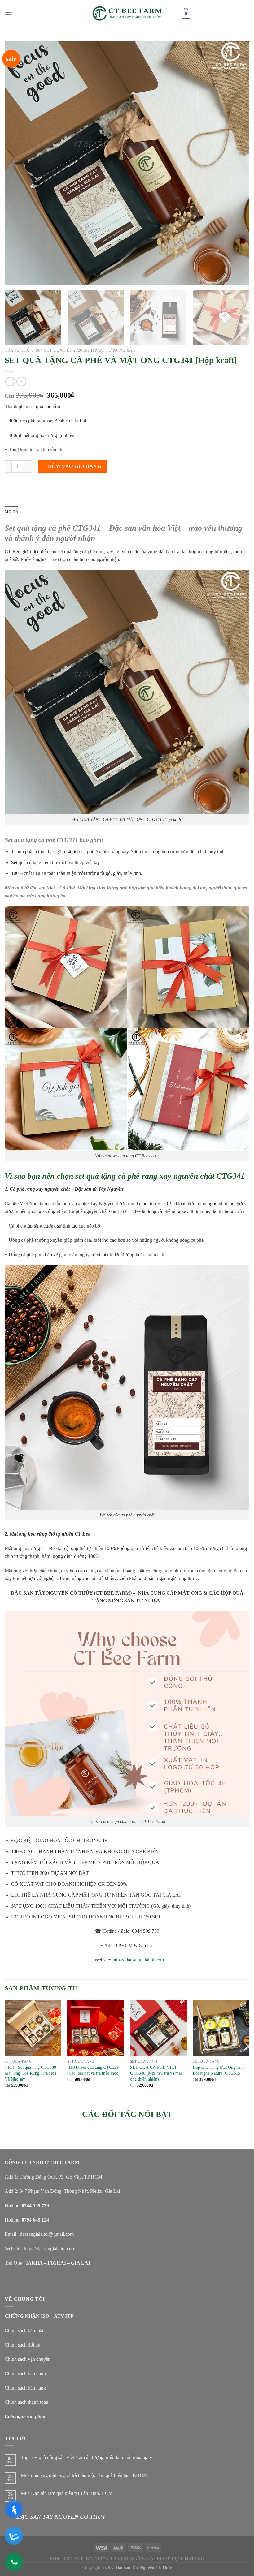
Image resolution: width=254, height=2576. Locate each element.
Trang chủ (17, 350)
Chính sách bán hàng (25, 2388)
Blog (56, 2549)
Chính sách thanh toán (26, 2402)
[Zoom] (13, 278)
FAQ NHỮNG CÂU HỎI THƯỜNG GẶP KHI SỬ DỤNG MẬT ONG (145, 2549)
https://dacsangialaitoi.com (138, 1960)
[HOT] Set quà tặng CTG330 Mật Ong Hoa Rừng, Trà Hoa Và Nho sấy (30, 2073)
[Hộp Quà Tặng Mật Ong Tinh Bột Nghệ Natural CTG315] (221, 2028)
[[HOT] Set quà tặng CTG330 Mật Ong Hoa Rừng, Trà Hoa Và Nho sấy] (33, 2028)
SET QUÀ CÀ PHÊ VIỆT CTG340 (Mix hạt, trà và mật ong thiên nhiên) (156, 2073)
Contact (73, 2549)
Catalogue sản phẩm (26, 2417)
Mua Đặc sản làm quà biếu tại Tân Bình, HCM (67, 2493)
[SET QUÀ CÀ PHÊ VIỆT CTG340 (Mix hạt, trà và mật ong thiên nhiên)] (158, 2028)
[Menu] (8, 14)
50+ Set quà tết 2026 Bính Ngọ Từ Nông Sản (86, 350)
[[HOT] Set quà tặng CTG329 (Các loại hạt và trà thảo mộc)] (96, 2028)
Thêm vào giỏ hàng (73, 466)
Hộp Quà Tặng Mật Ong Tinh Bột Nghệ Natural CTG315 (219, 2070)
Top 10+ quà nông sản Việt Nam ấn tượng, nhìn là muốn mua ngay (86, 2457)
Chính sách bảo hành (25, 2374)
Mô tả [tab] (11, 512)
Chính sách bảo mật (24, 2331)
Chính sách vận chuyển (28, 2359)
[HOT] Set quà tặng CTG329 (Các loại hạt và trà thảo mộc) (93, 2070)
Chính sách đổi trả (22, 2345)
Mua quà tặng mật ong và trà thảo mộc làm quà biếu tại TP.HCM (84, 2475)
